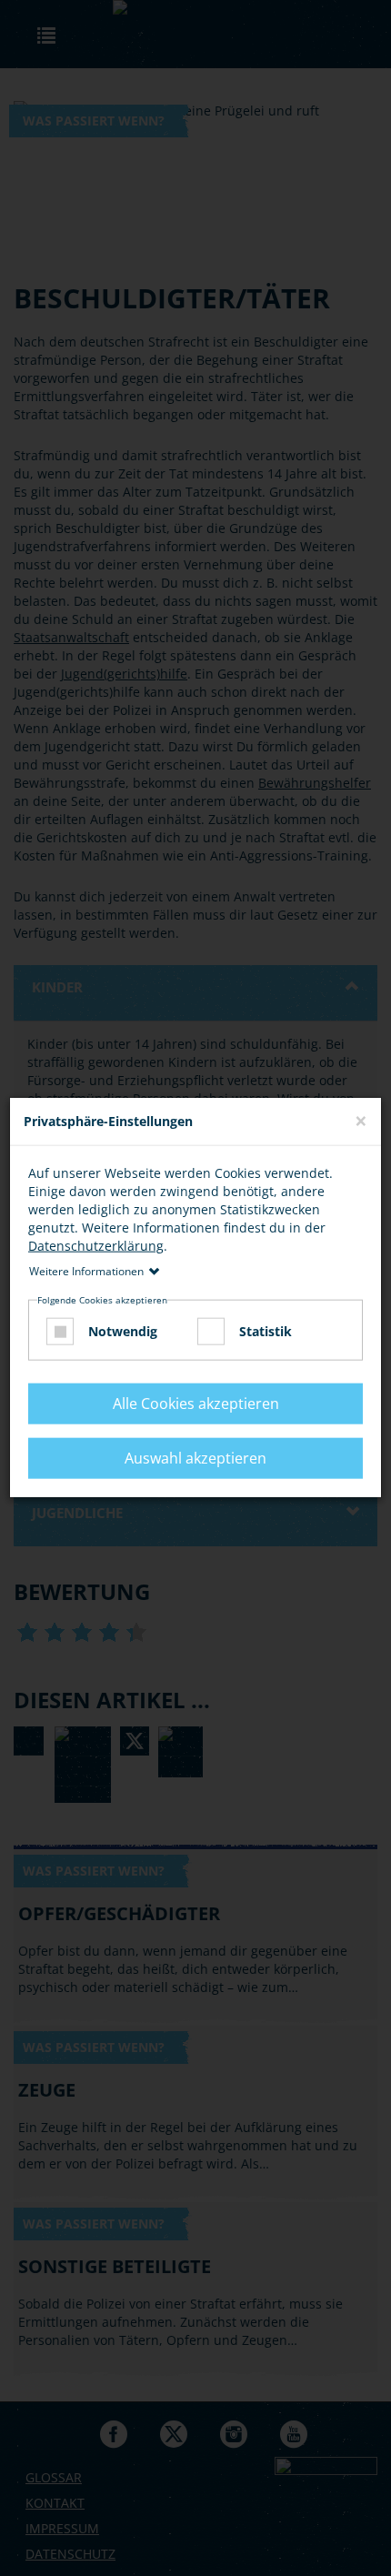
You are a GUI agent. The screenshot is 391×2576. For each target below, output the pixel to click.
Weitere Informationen (86, 1270)
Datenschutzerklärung (96, 1245)
